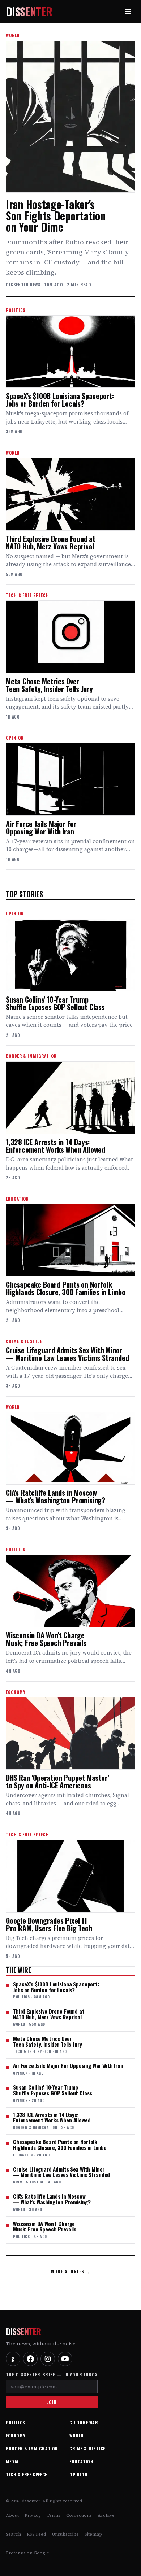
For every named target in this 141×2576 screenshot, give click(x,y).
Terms (54, 2515)
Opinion (78, 2474)
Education (81, 2461)
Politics (16, 2422)
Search (13, 2534)
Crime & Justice (87, 2448)
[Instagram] (48, 2359)
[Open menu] (128, 12)
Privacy (33, 2515)
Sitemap (93, 2534)
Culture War (84, 2422)
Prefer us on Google (27, 2553)
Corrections (79, 2515)
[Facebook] (30, 2359)
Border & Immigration (32, 2448)
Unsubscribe (65, 2534)
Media (12, 2461)
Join (52, 2402)
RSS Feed (36, 2534)
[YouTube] (65, 2359)
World (77, 2435)
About (12, 2515)
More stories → (71, 2271)
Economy (16, 2435)
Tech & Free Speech (27, 2474)
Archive (106, 2515)
